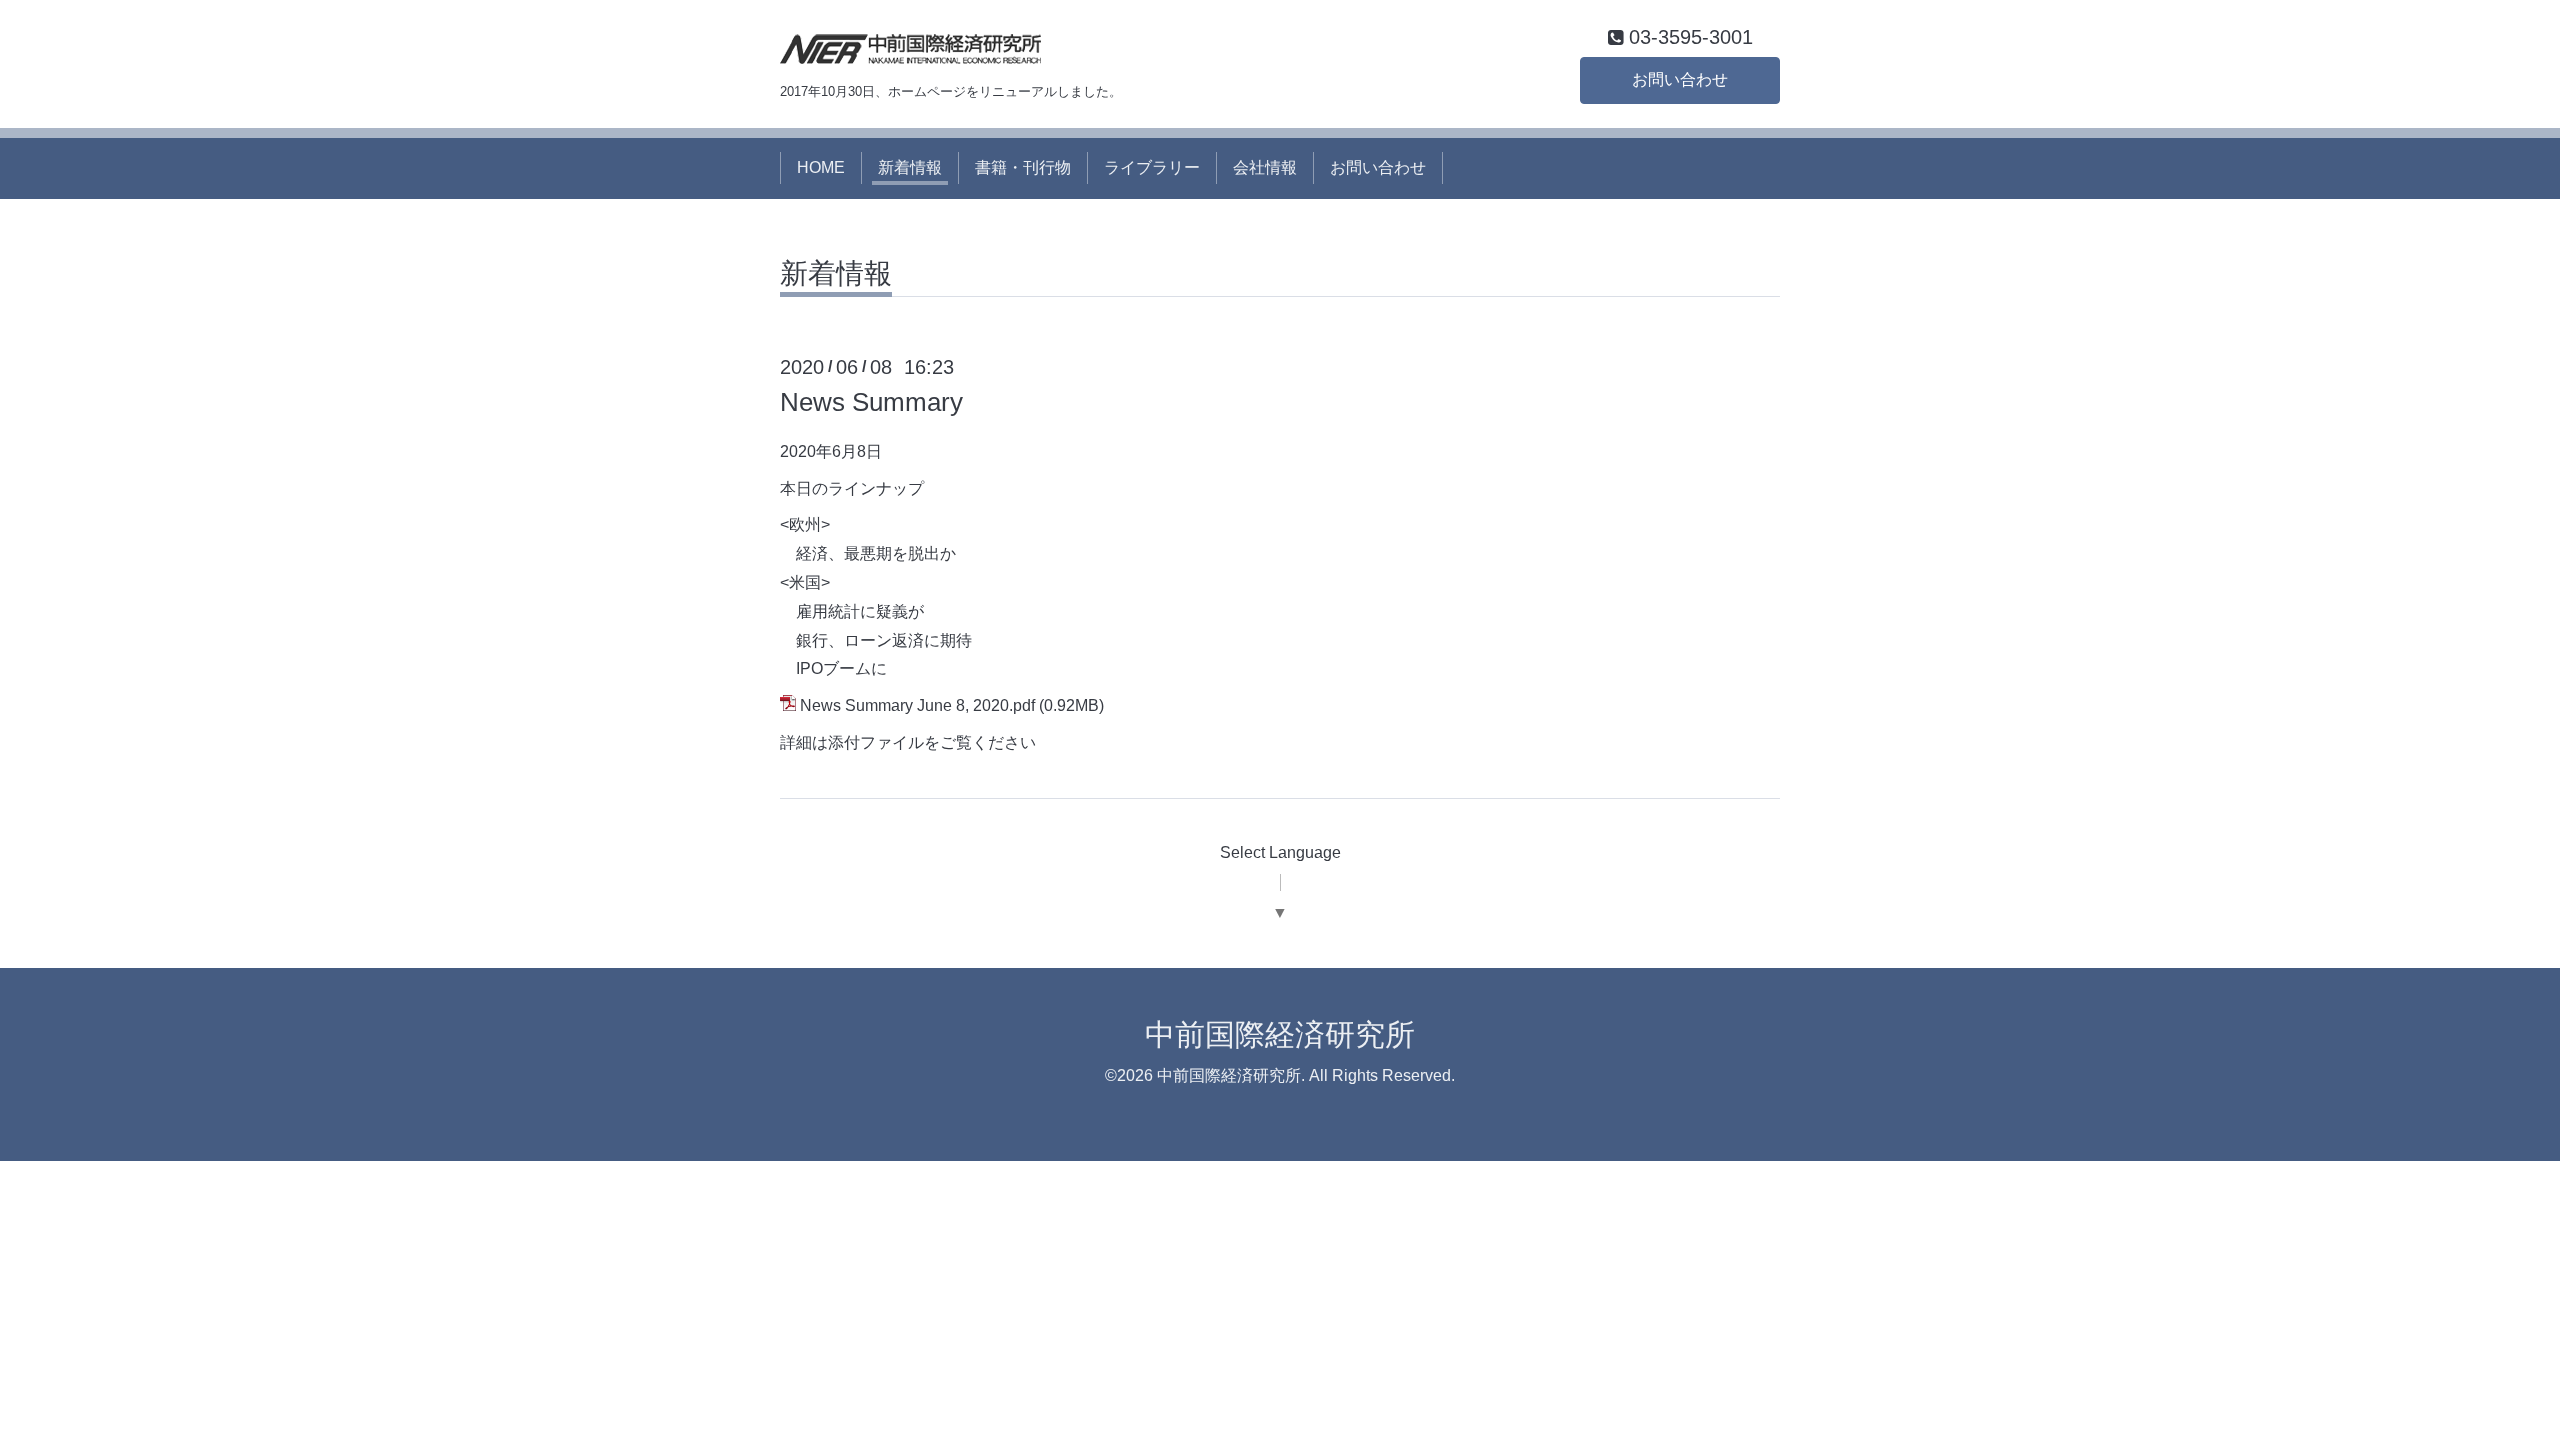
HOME (821, 167)
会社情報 (1265, 167)
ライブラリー (1152, 167)
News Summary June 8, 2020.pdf (917, 705)
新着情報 (910, 167)
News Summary (871, 402)
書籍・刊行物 (1023, 167)
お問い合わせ (1680, 79)
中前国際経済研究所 (1280, 1034)
